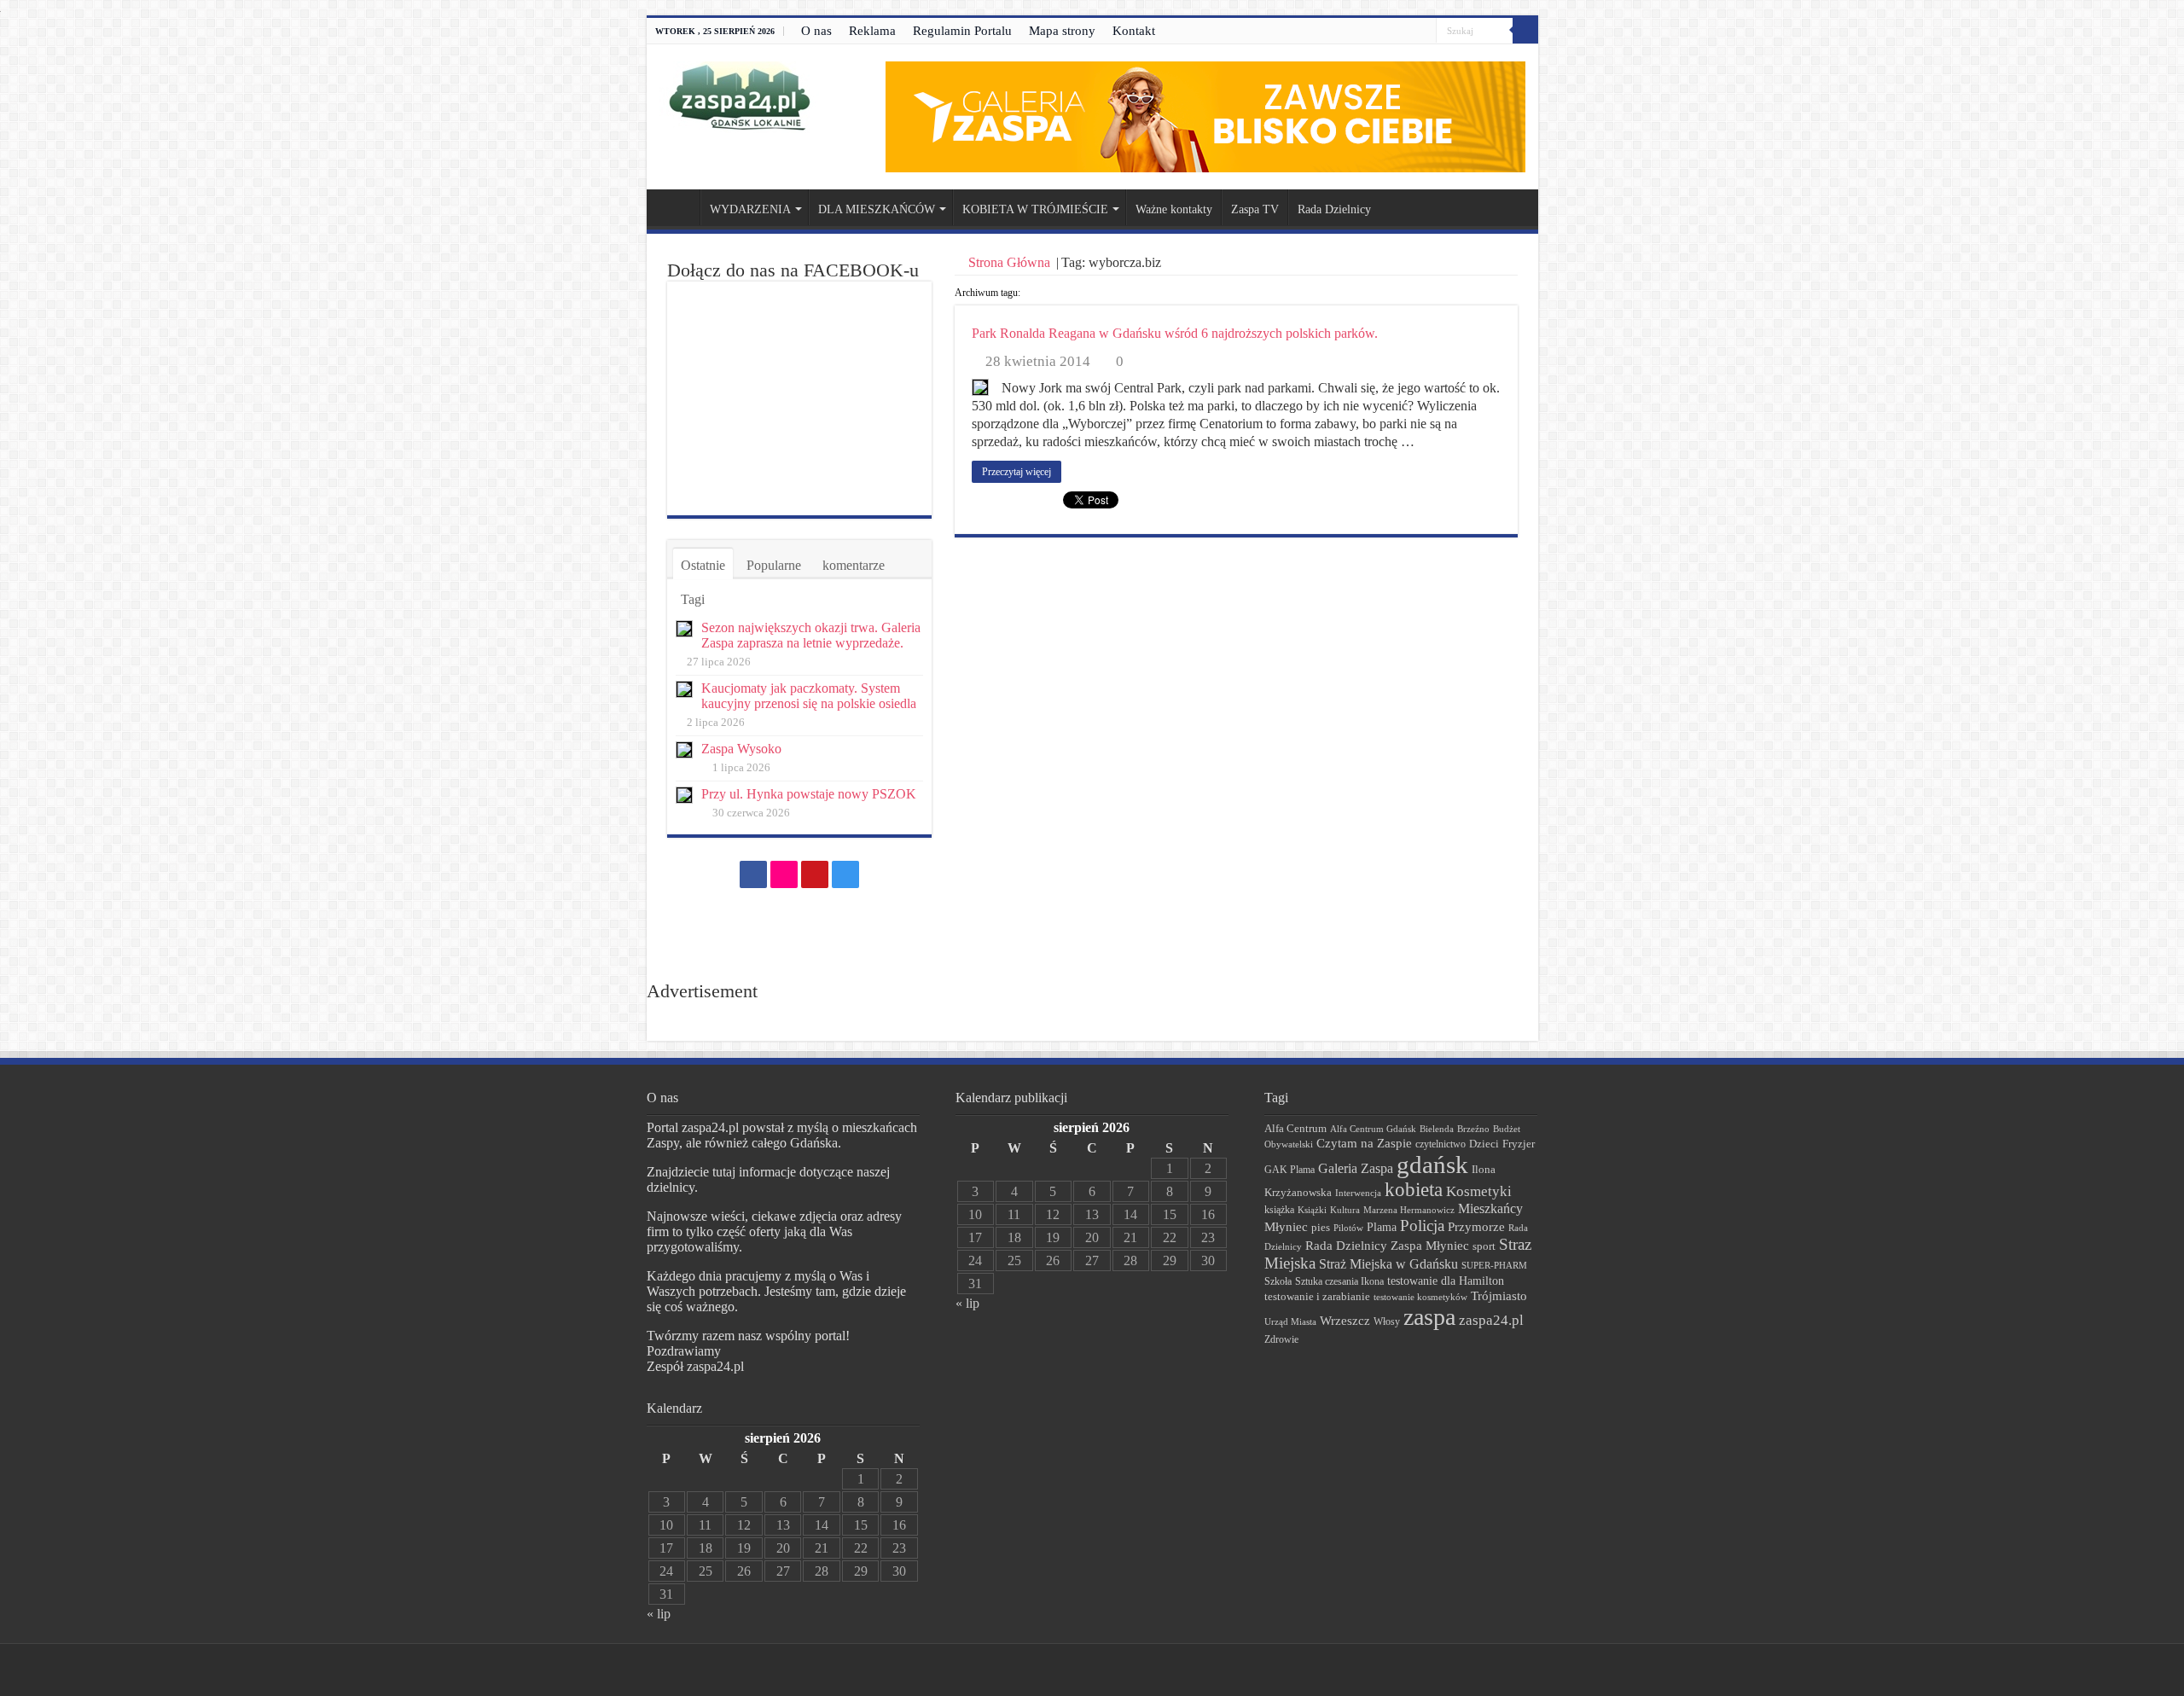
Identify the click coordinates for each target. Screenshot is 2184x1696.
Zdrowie (1281, 1340)
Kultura (1345, 1210)
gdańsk (1432, 1165)
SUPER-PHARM (1494, 1265)
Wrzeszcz (1345, 1321)
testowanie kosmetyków (1420, 1297)
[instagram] (1423, 32)
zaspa (1429, 1317)
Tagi (693, 599)
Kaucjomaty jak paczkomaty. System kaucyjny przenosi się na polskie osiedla (809, 696)
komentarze (854, 565)
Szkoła (1278, 1281)
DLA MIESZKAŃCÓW (877, 209)
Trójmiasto (1499, 1296)
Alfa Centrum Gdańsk (1373, 1129)
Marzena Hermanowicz (1409, 1210)
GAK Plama (1289, 1170)
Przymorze (1476, 1226)
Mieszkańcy (1490, 1208)
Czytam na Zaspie (1364, 1143)
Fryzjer (1519, 1144)
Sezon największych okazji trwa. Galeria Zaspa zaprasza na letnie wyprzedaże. (811, 635)
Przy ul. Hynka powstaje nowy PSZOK (809, 794)
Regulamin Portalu (962, 31)
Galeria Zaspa (1356, 1168)
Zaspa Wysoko (741, 749)
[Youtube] (1407, 32)
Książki (1312, 1210)
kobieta (1414, 1190)
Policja (1422, 1226)
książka (1279, 1210)
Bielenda (1437, 1129)
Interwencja (1358, 1193)
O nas (816, 31)
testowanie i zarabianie (1317, 1297)
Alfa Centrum (1295, 1129)
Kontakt (1134, 31)
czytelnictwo (1441, 1144)
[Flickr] (1391, 32)
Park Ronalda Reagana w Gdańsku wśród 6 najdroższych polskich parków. (1175, 333)
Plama (1382, 1227)
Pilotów (1348, 1228)
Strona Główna (1009, 262)
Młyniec (1286, 1227)
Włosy (1387, 1321)
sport (1484, 1246)
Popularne (774, 565)
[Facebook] (1375, 32)
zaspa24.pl (1491, 1320)
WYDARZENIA (750, 209)
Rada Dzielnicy (1334, 209)
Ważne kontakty (1174, 209)
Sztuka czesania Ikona (1339, 1281)
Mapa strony (1062, 31)
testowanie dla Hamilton (1446, 1281)
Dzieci (1484, 1144)
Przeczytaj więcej (1016, 472)
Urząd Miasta (1290, 1321)
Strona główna (677, 207)
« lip (659, 1614)
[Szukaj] (1525, 31)
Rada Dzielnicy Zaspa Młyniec (1387, 1246)
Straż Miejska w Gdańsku (1388, 1264)
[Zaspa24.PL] (739, 96)
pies (1321, 1228)
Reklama (872, 31)
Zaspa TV (1255, 209)
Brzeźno (1473, 1129)
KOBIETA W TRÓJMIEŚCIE (1035, 209)
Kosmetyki (1479, 1191)
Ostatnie (703, 565)
